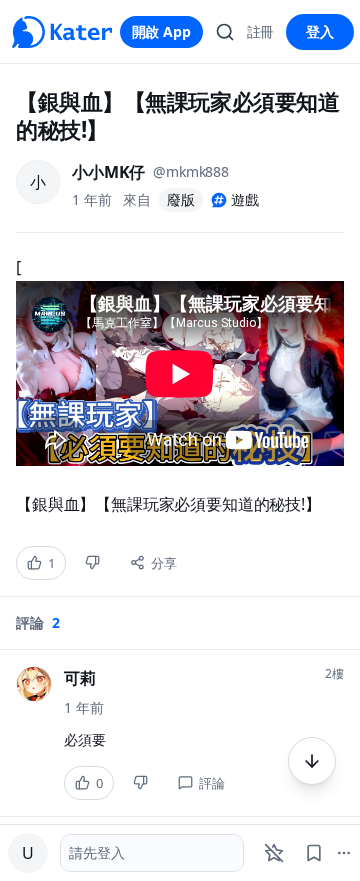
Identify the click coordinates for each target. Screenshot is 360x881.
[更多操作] (312, 761)
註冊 (261, 31)
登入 (320, 31)
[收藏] (314, 853)
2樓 (334, 674)
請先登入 (96, 852)
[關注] (274, 853)
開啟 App (161, 31)
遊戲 (245, 199)
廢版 (181, 199)
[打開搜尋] (225, 32)
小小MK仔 (108, 172)
